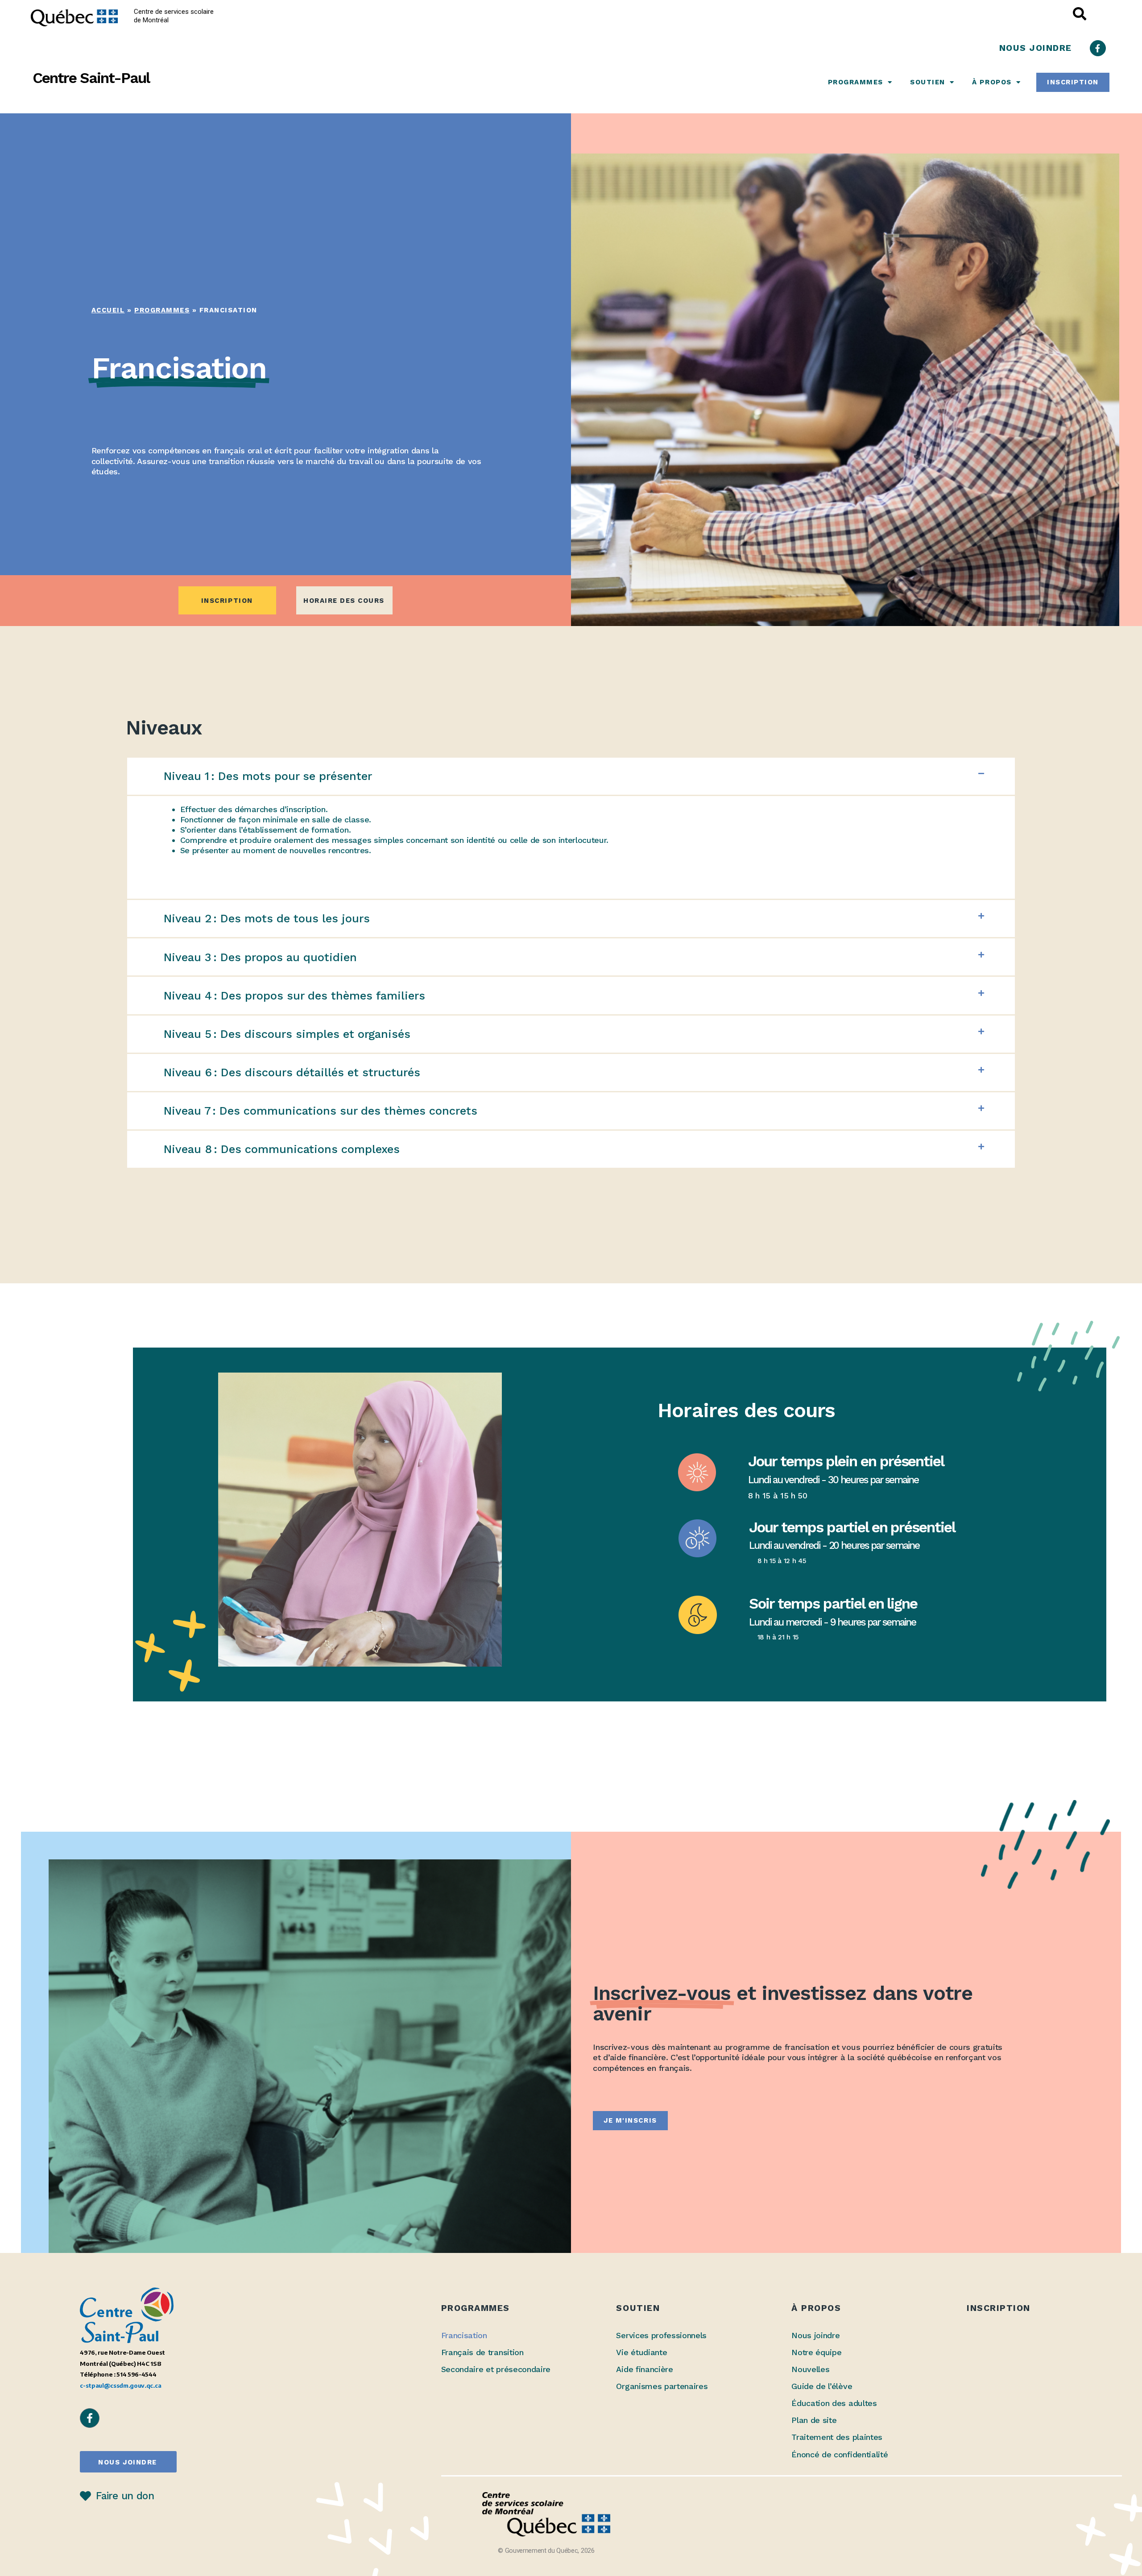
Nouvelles (810, 2369)
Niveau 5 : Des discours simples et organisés (287, 1034)
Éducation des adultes (834, 2403)
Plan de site (814, 2420)
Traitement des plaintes (837, 2437)
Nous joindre (815, 2335)
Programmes (856, 82)
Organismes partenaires (662, 2386)
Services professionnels (661, 2335)
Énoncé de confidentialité (840, 2454)
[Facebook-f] (1098, 48)
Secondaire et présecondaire (496, 2369)
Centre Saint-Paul (91, 78)
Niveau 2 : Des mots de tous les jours (267, 918)
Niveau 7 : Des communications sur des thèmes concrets (321, 1111)
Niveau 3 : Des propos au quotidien (260, 957)
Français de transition (482, 2352)
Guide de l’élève (822, 2386)
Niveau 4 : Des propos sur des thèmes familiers (294, 996)
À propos (992, 82)
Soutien (928, 82)
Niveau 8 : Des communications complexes (282, 1149)
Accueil (108, 310)
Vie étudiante (641, 2352)
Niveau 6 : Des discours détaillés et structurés (292, 1072)
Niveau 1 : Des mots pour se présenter (268, 776)
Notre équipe (816, 2352)
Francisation (464, 2335)
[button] (571, 776)
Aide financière (644, 2369)
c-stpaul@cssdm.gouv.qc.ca (120, 2385)
